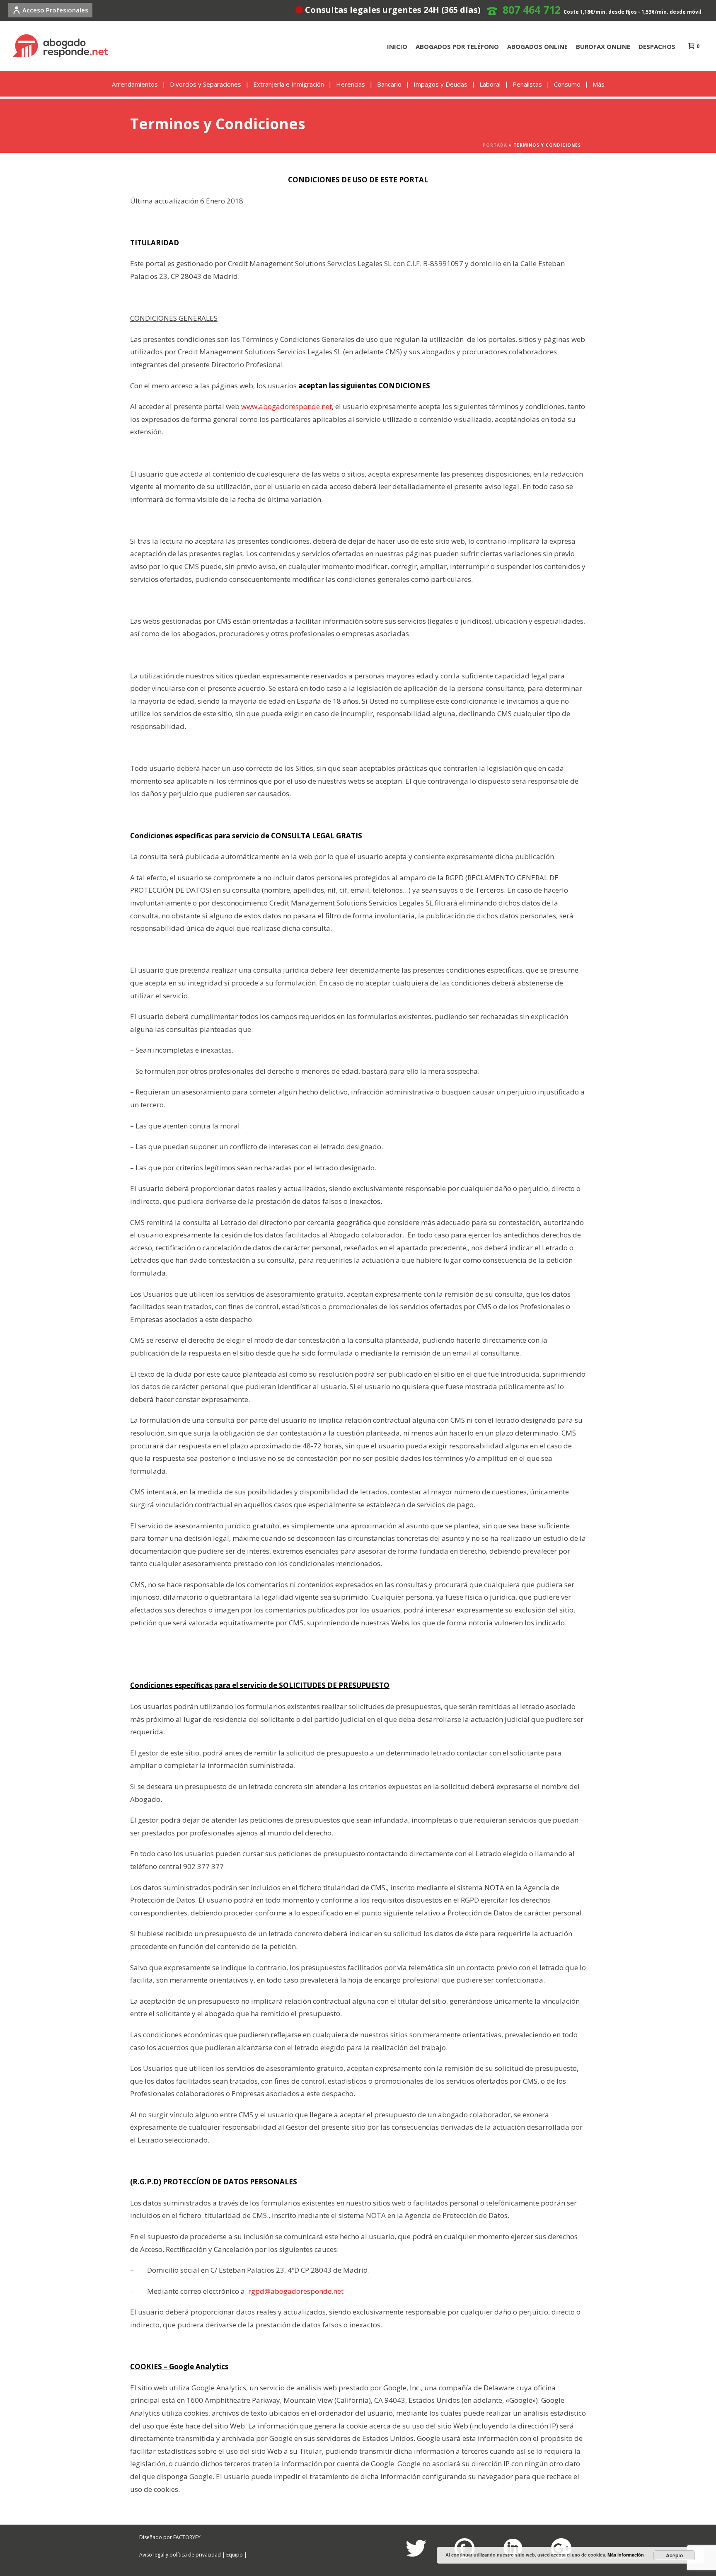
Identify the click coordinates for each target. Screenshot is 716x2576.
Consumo (567, 84)
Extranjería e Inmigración (289, 84)
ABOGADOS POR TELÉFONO (457, 46)
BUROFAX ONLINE (603, 46)
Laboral (490, 84)
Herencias (351, 84)
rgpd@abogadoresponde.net (296, 2291)
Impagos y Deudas (440, 84)
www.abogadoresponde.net (287, 406)
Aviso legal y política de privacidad (180, 2555)
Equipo (235, 2555)
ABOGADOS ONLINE (537, 46)
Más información (626, 2555)
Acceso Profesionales (55, 10)
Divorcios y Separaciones (206, 84)
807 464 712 (532, 10)
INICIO (397, 46)
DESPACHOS (657, 46)
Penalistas (527, 84)
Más (599, 84)
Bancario (389, 84)
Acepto (674, 2555)
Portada (495, 145)
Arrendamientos (135, 84)
